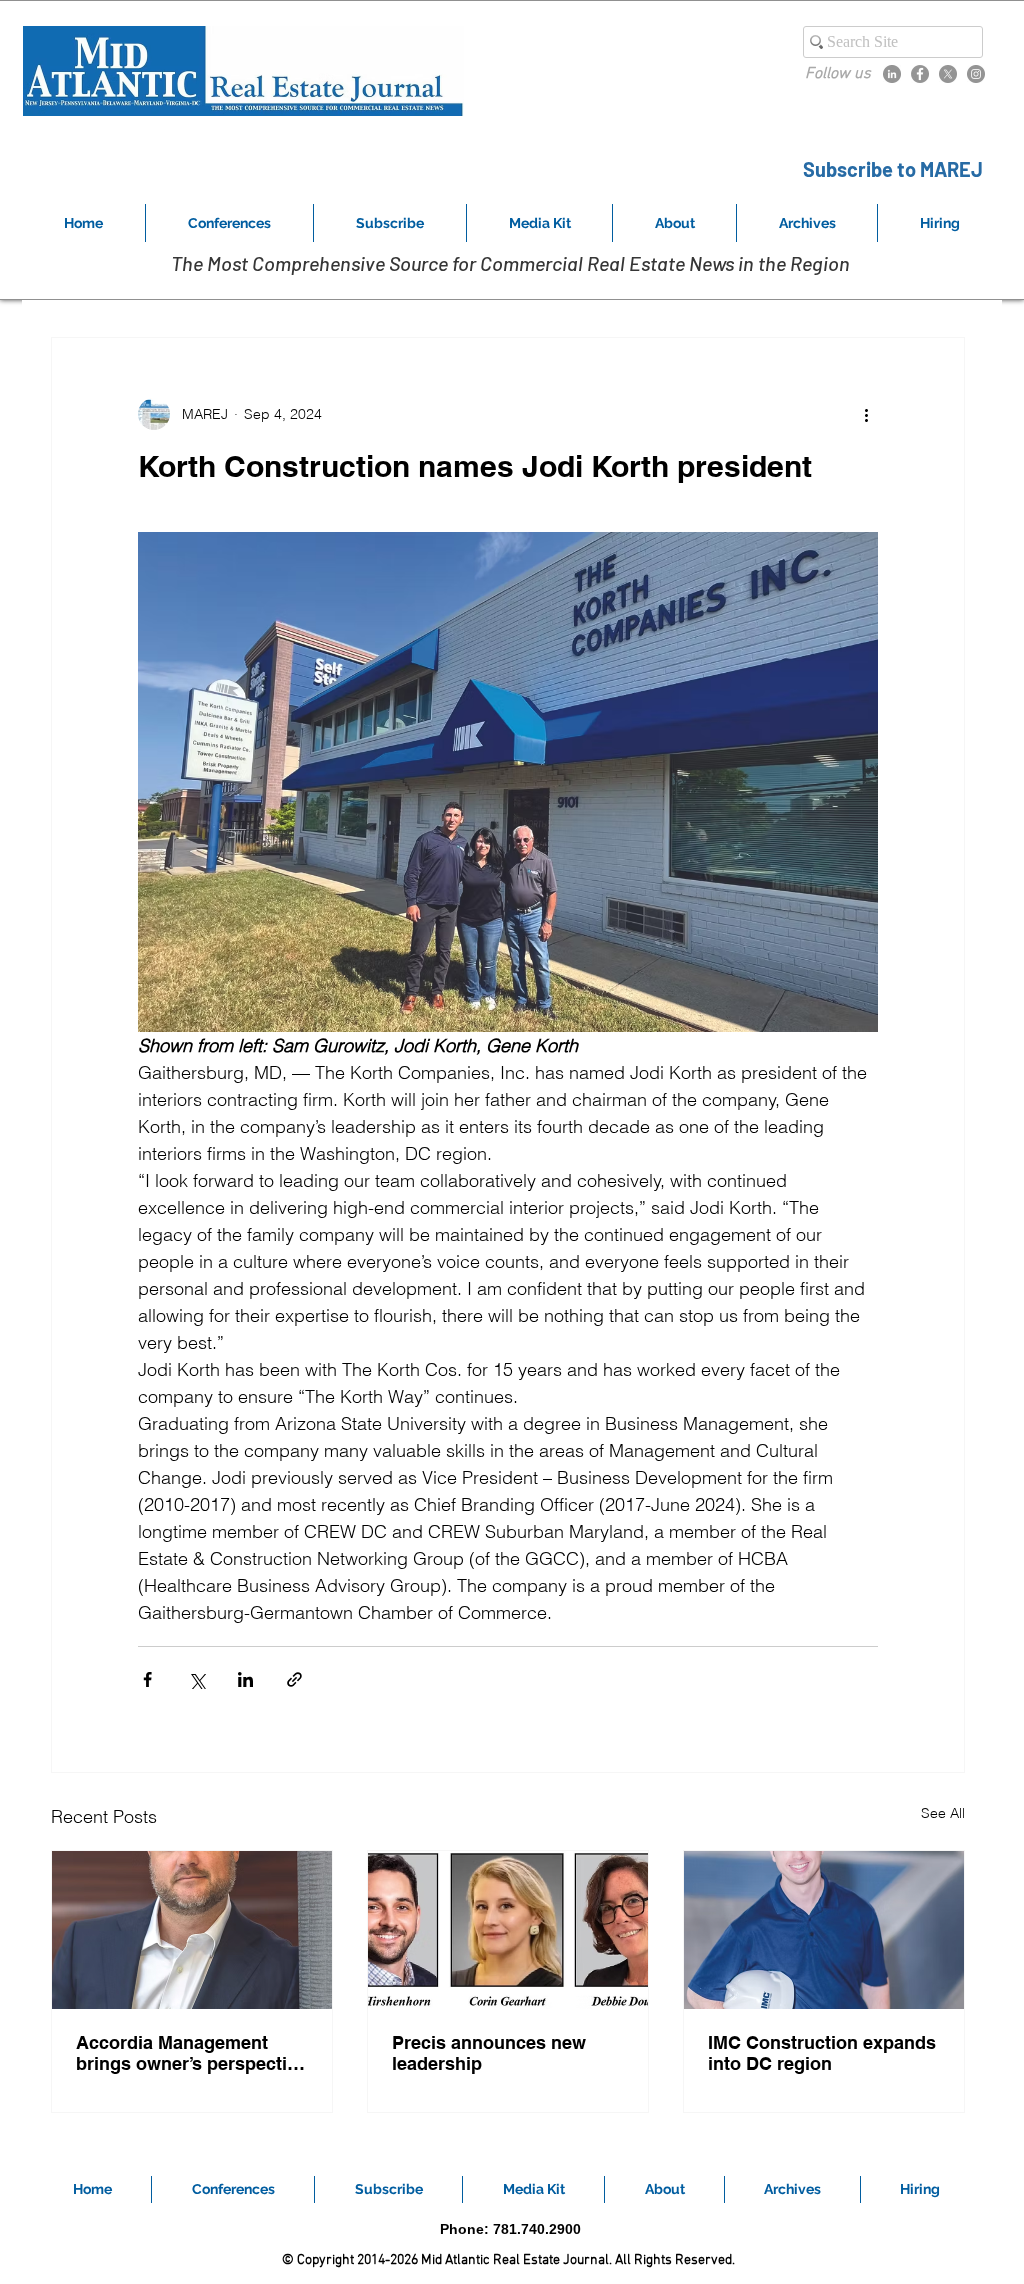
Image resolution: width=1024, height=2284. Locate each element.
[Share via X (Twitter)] (196, 1679)
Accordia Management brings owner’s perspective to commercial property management (191, 2053)
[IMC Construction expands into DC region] (824, 1930)
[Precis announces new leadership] (508, 1930)
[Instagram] (976, 74)
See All (943, 1813)
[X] (948, 74)
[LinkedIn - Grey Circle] (892, 74)
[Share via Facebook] (147, 1679)
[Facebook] (920, 74)
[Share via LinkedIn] (245, 1679)
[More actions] (866, 414)
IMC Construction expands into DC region (822, 2053)
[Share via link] (294, 1679)
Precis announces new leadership (489, 2053)
